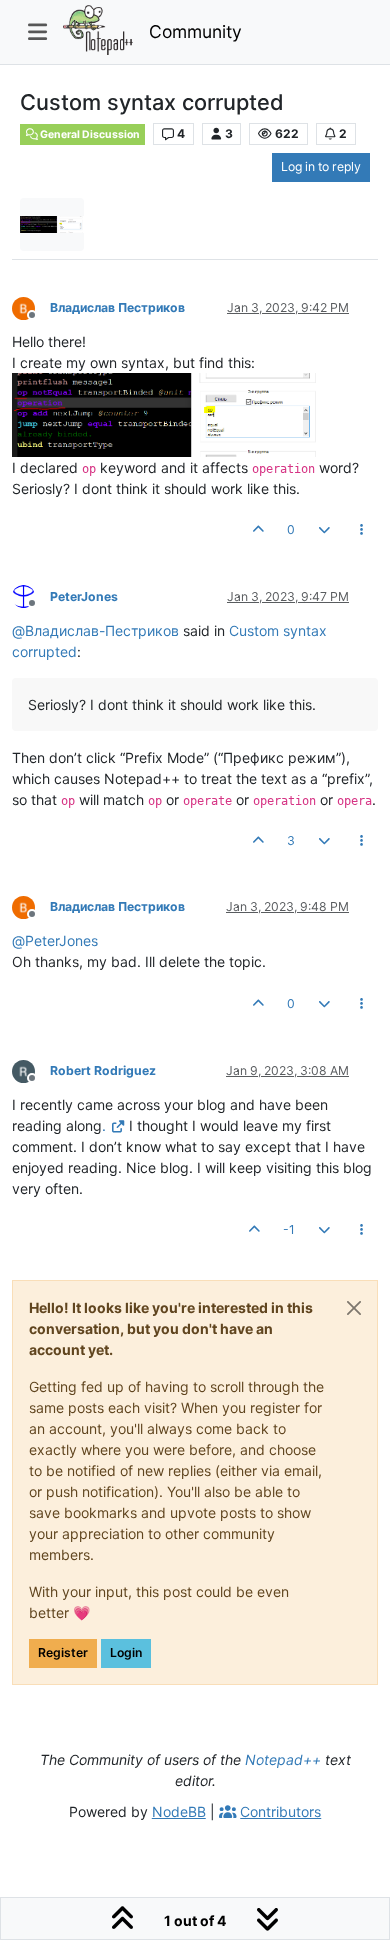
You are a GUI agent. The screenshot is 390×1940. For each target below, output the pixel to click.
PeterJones (84, 596)
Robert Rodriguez (103, 1070)
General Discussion (89, 134)
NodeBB (179, 1811)
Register (63, 1652)
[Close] (354, 1308)
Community (195, 31)
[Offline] (31, 306)
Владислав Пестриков (117, 307)
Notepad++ (283, 1759)
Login (126, 1652)
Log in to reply (321, 166)
